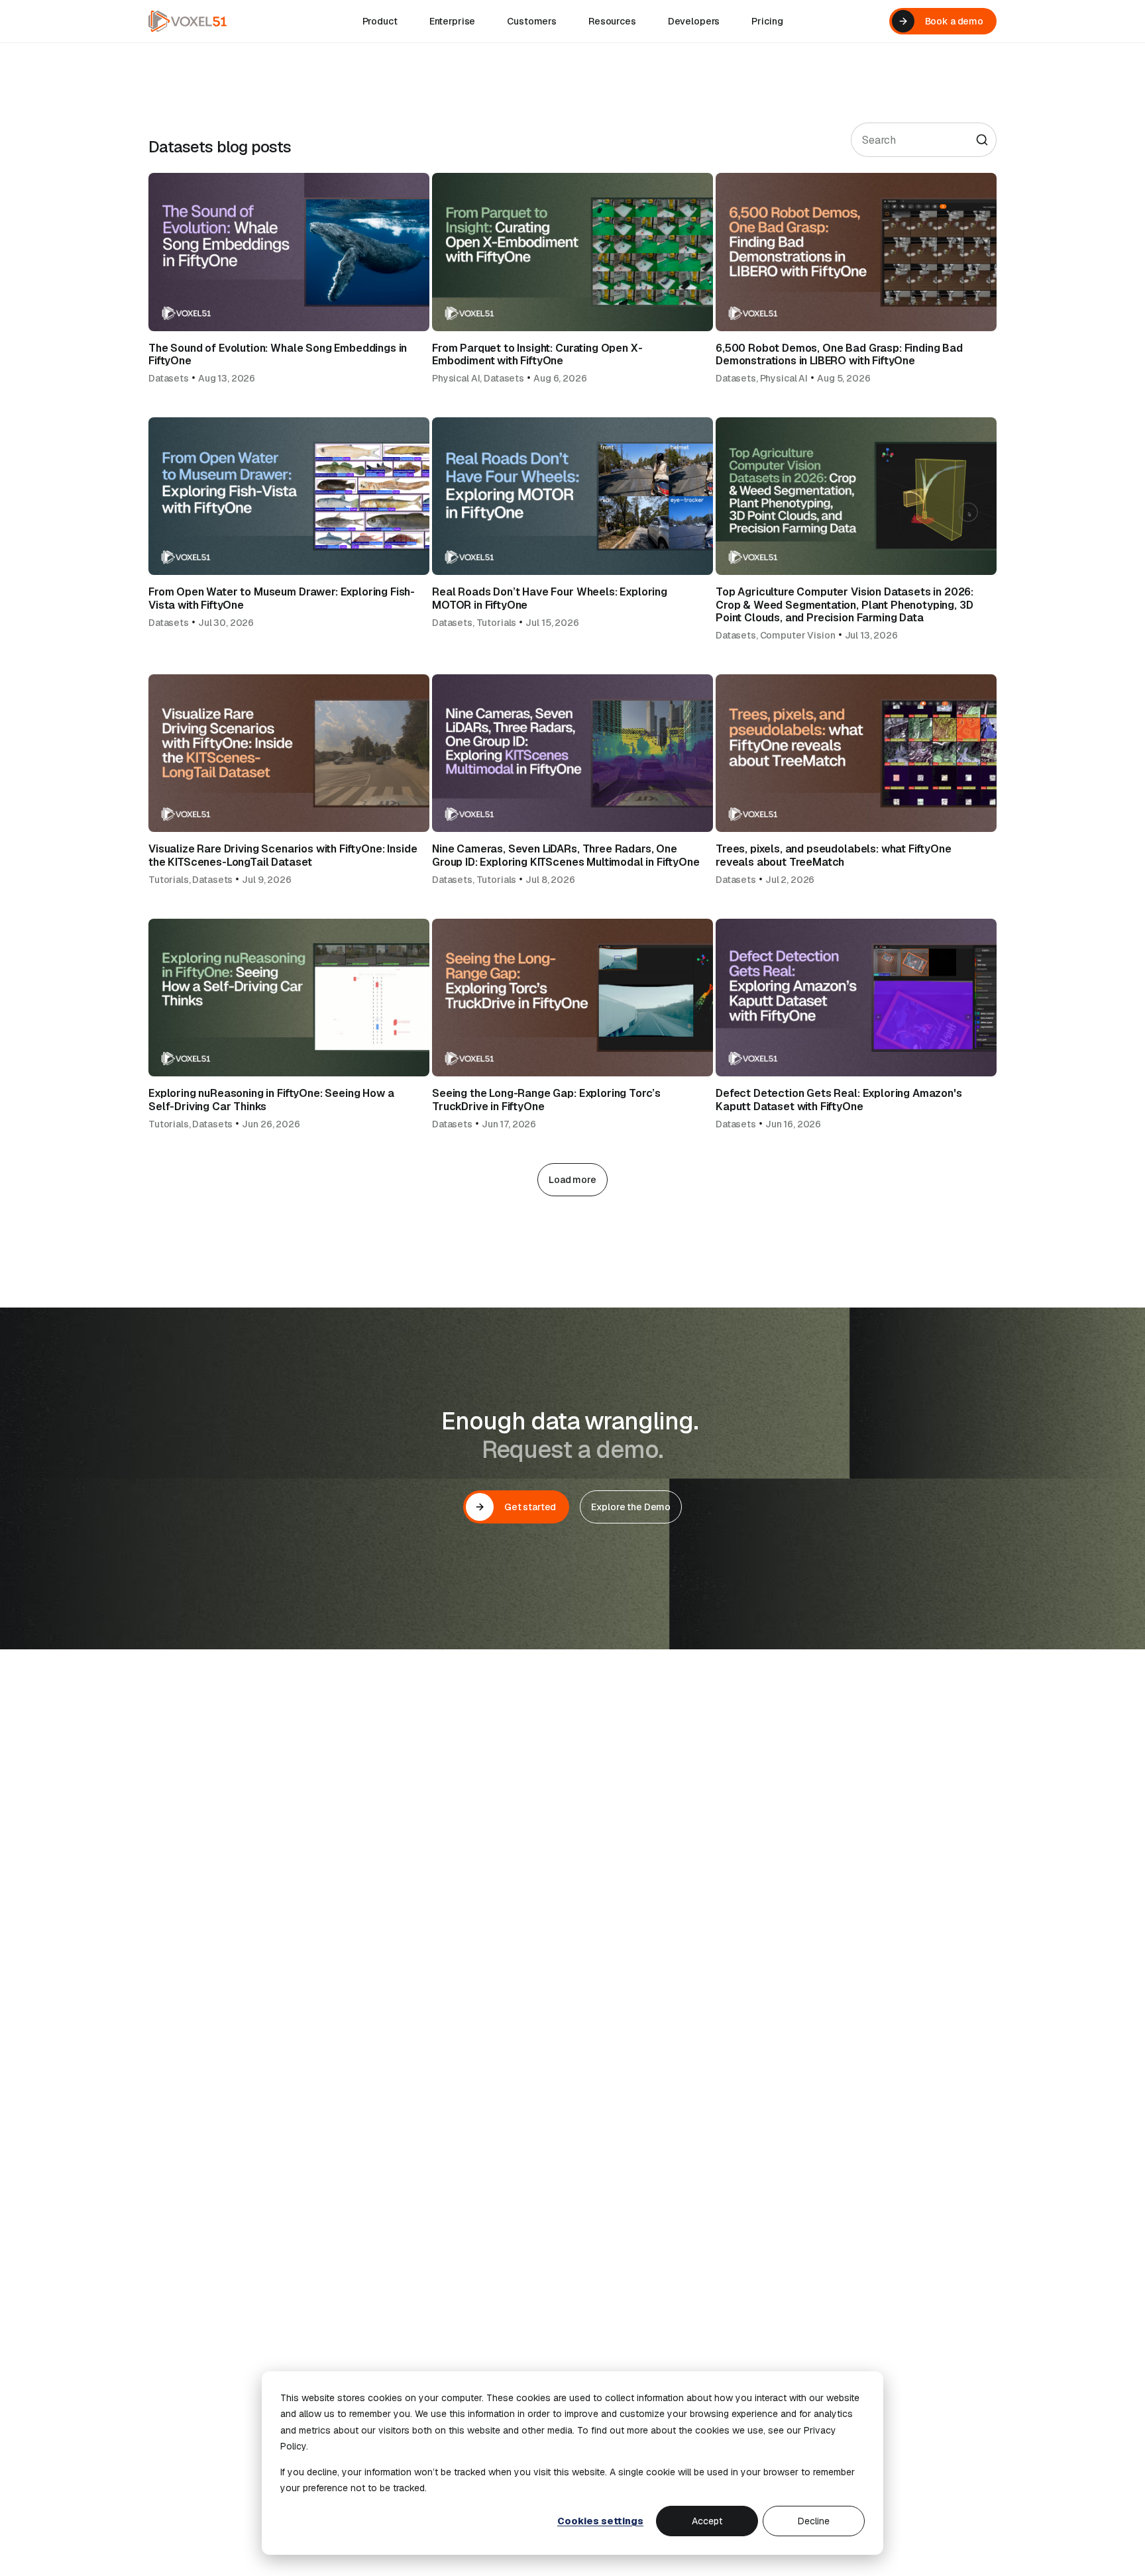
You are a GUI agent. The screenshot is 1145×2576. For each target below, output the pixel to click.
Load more (572, 1180)
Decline (814, 2521)
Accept (707, 2521)
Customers (532, 21)
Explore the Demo (631, 1507)
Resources (612, 21)
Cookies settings (600, 2521)
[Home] (188, 21)
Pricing (767, 21)
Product (380, 21)
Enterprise (453, 21)
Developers (694, 21)
